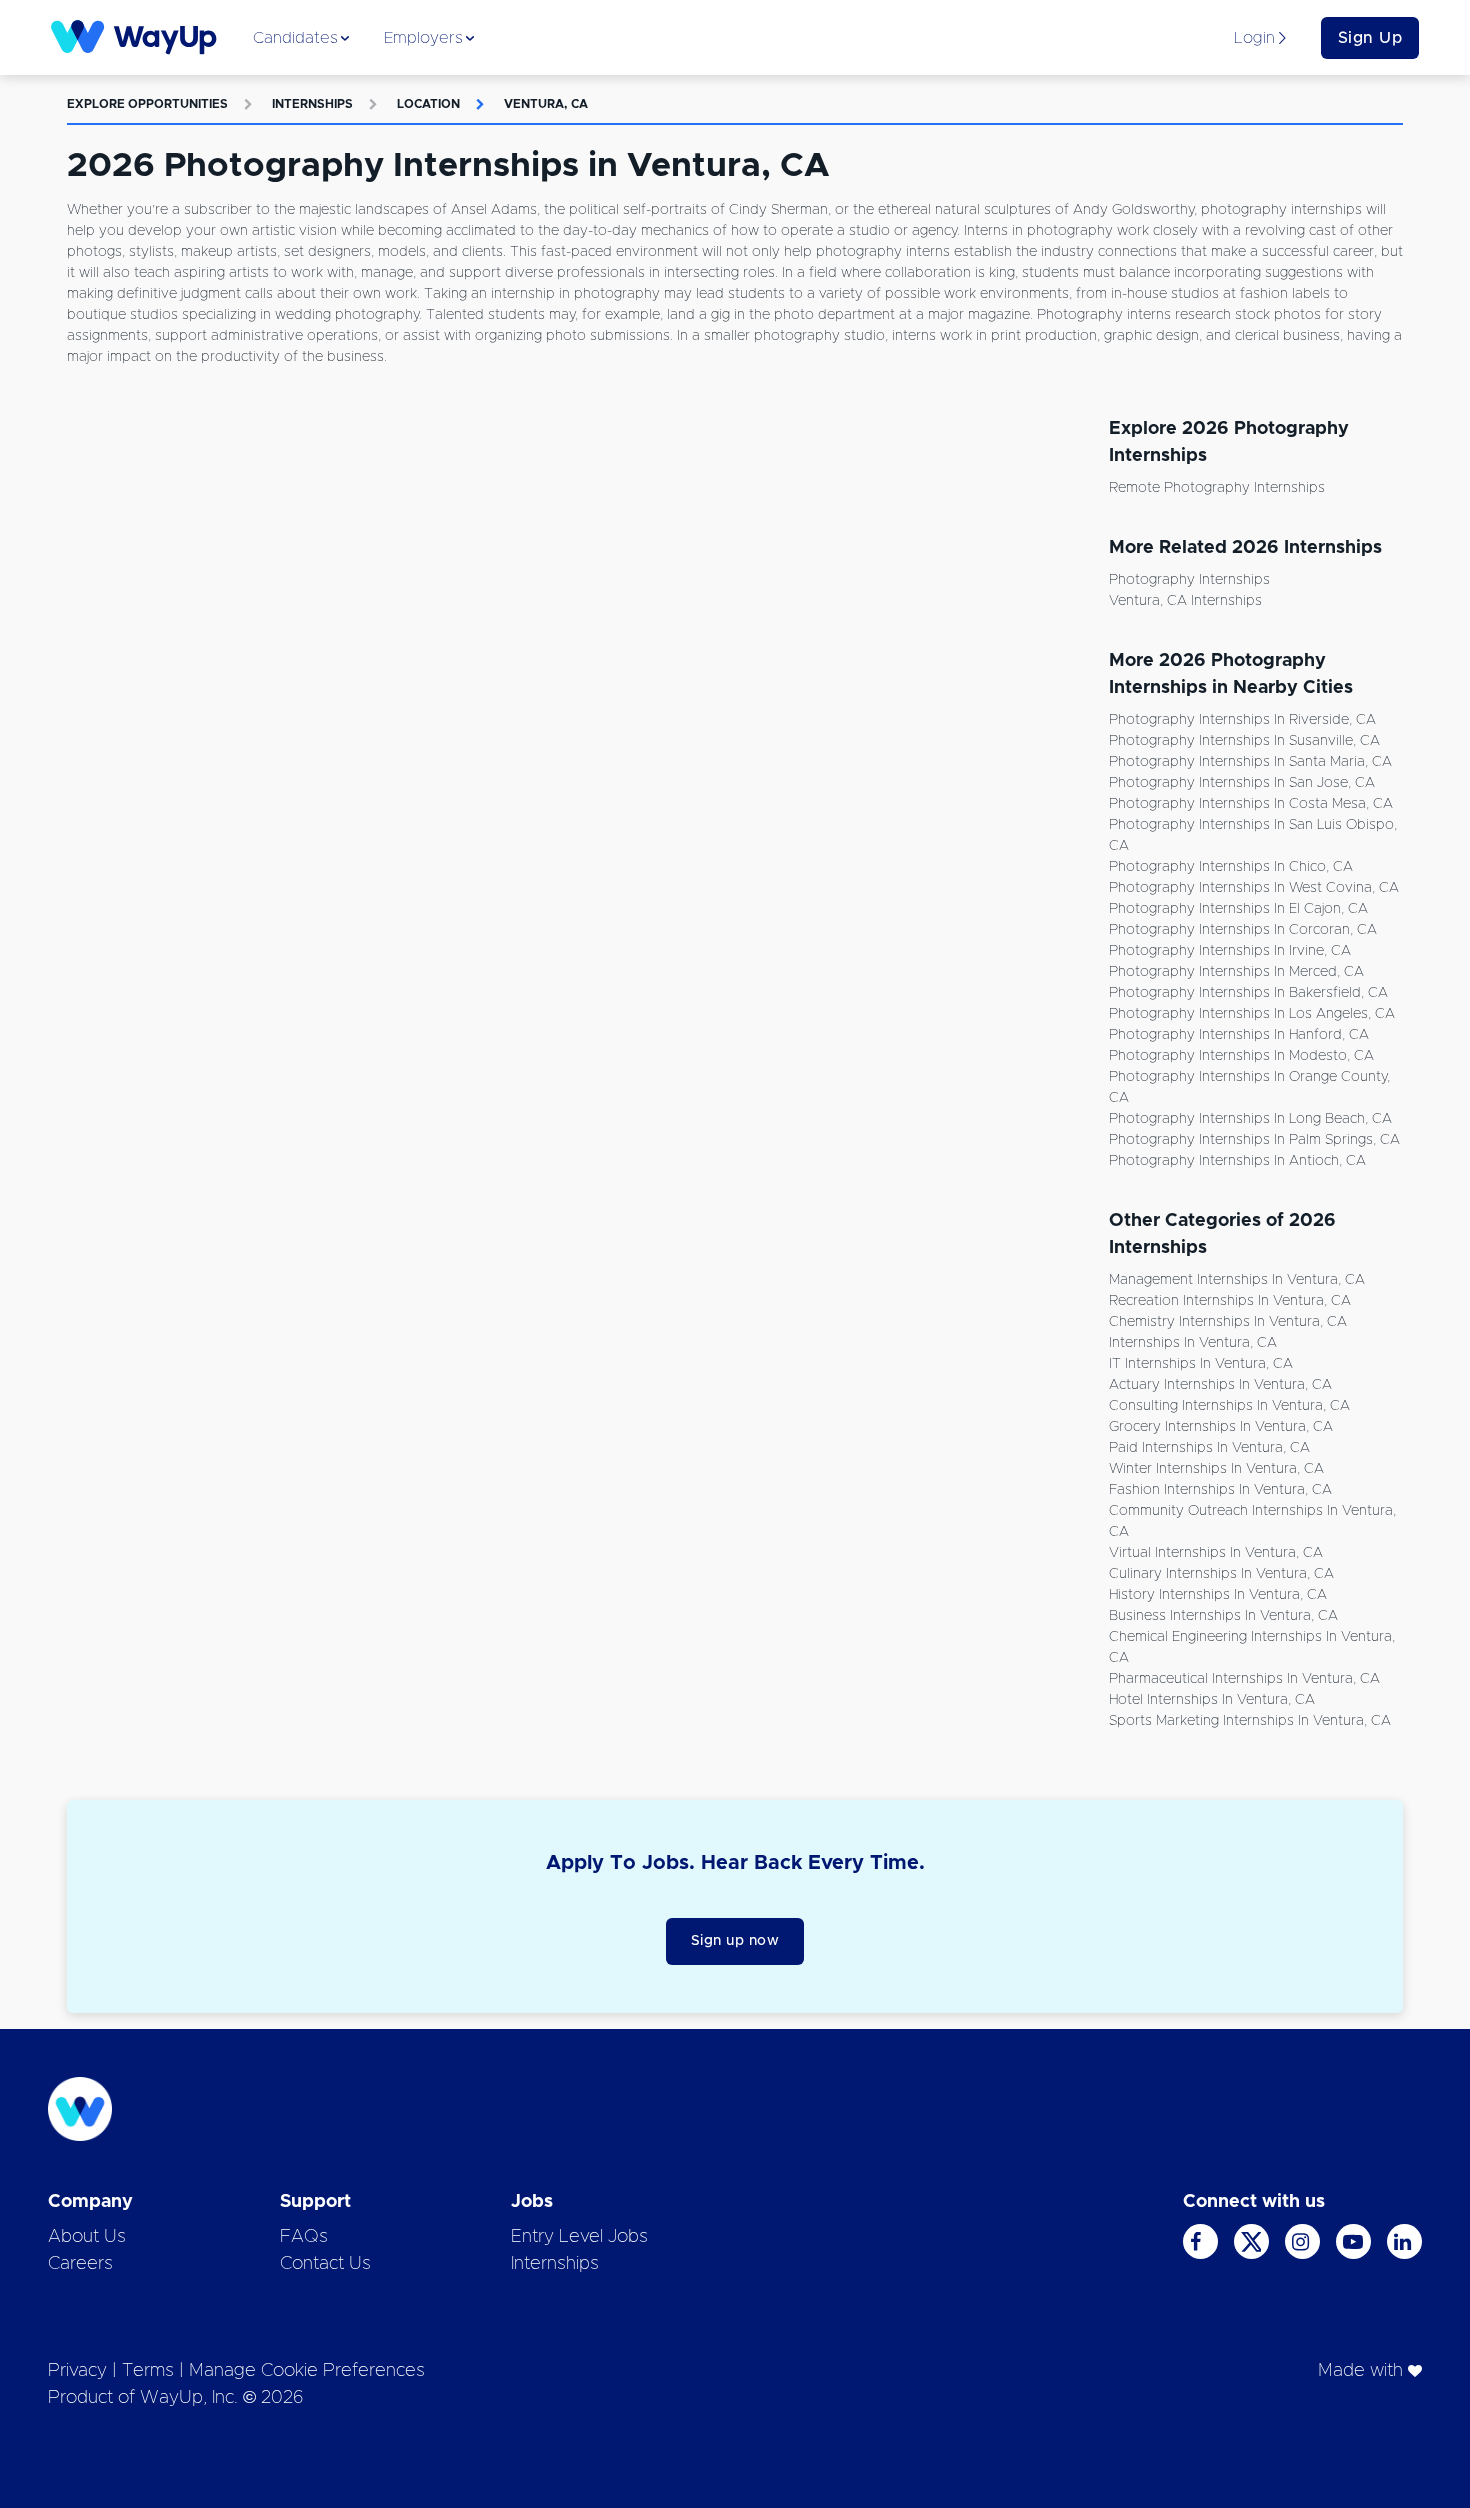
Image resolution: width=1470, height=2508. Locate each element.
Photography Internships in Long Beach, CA (1250, 1119)
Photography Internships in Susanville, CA (1244, 741)
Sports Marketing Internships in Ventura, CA (1250, 1721)
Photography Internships (1189, 580)
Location (428, 104)
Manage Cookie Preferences (307, 2371)
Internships (312, 104)
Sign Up (1370, 38)
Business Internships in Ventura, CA (1223, 1616)
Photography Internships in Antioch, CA (1237, 1161)
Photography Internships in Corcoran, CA (1243, 930)
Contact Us (325, 2264)
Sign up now (735, 1941)
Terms (148, 2371)
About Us (87, 2237)
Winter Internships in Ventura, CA (1216, 1469)
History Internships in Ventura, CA (1218, 1595)
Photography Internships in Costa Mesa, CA (1251, 804)
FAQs (304, 2237)
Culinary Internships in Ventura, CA (1221, 1574)
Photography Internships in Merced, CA (1236, 972)
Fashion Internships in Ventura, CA (1220, 1490)
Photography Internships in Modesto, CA (1241, 1056)
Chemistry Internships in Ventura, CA (1228, 1322)
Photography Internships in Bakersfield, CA (1248, 993)
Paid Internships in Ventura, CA (1209, 1448)
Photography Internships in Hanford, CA (1239, 1035)
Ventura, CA (546, 104)
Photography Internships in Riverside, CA (1242, 720)
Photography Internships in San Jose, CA (1242, 783)
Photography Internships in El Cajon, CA (1238, 909)
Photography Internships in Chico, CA (1231, 867)
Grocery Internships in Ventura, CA (1221, 1427)
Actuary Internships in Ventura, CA (1220, 1385)
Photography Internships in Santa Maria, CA (1250, 762)
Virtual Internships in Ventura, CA (1216, 1553)
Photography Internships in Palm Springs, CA (1254, 1140)
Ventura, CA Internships (1185, 601)
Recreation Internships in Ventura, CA (1230, 1301)
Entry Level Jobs (579, 2237)
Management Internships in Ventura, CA (1237, 1280)
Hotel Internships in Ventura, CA (1212, 1700)
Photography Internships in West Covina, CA (1254, 888)
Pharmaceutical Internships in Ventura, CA (1244, 1679)
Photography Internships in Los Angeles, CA (1252, 1014)
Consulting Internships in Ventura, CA (1229, 1406)
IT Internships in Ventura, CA (1201, 1364)
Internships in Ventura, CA (1193, 1343)
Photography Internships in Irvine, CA (1230, 951)
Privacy (77, 2371)
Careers (80, 2264)
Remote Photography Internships (1217, 488)
